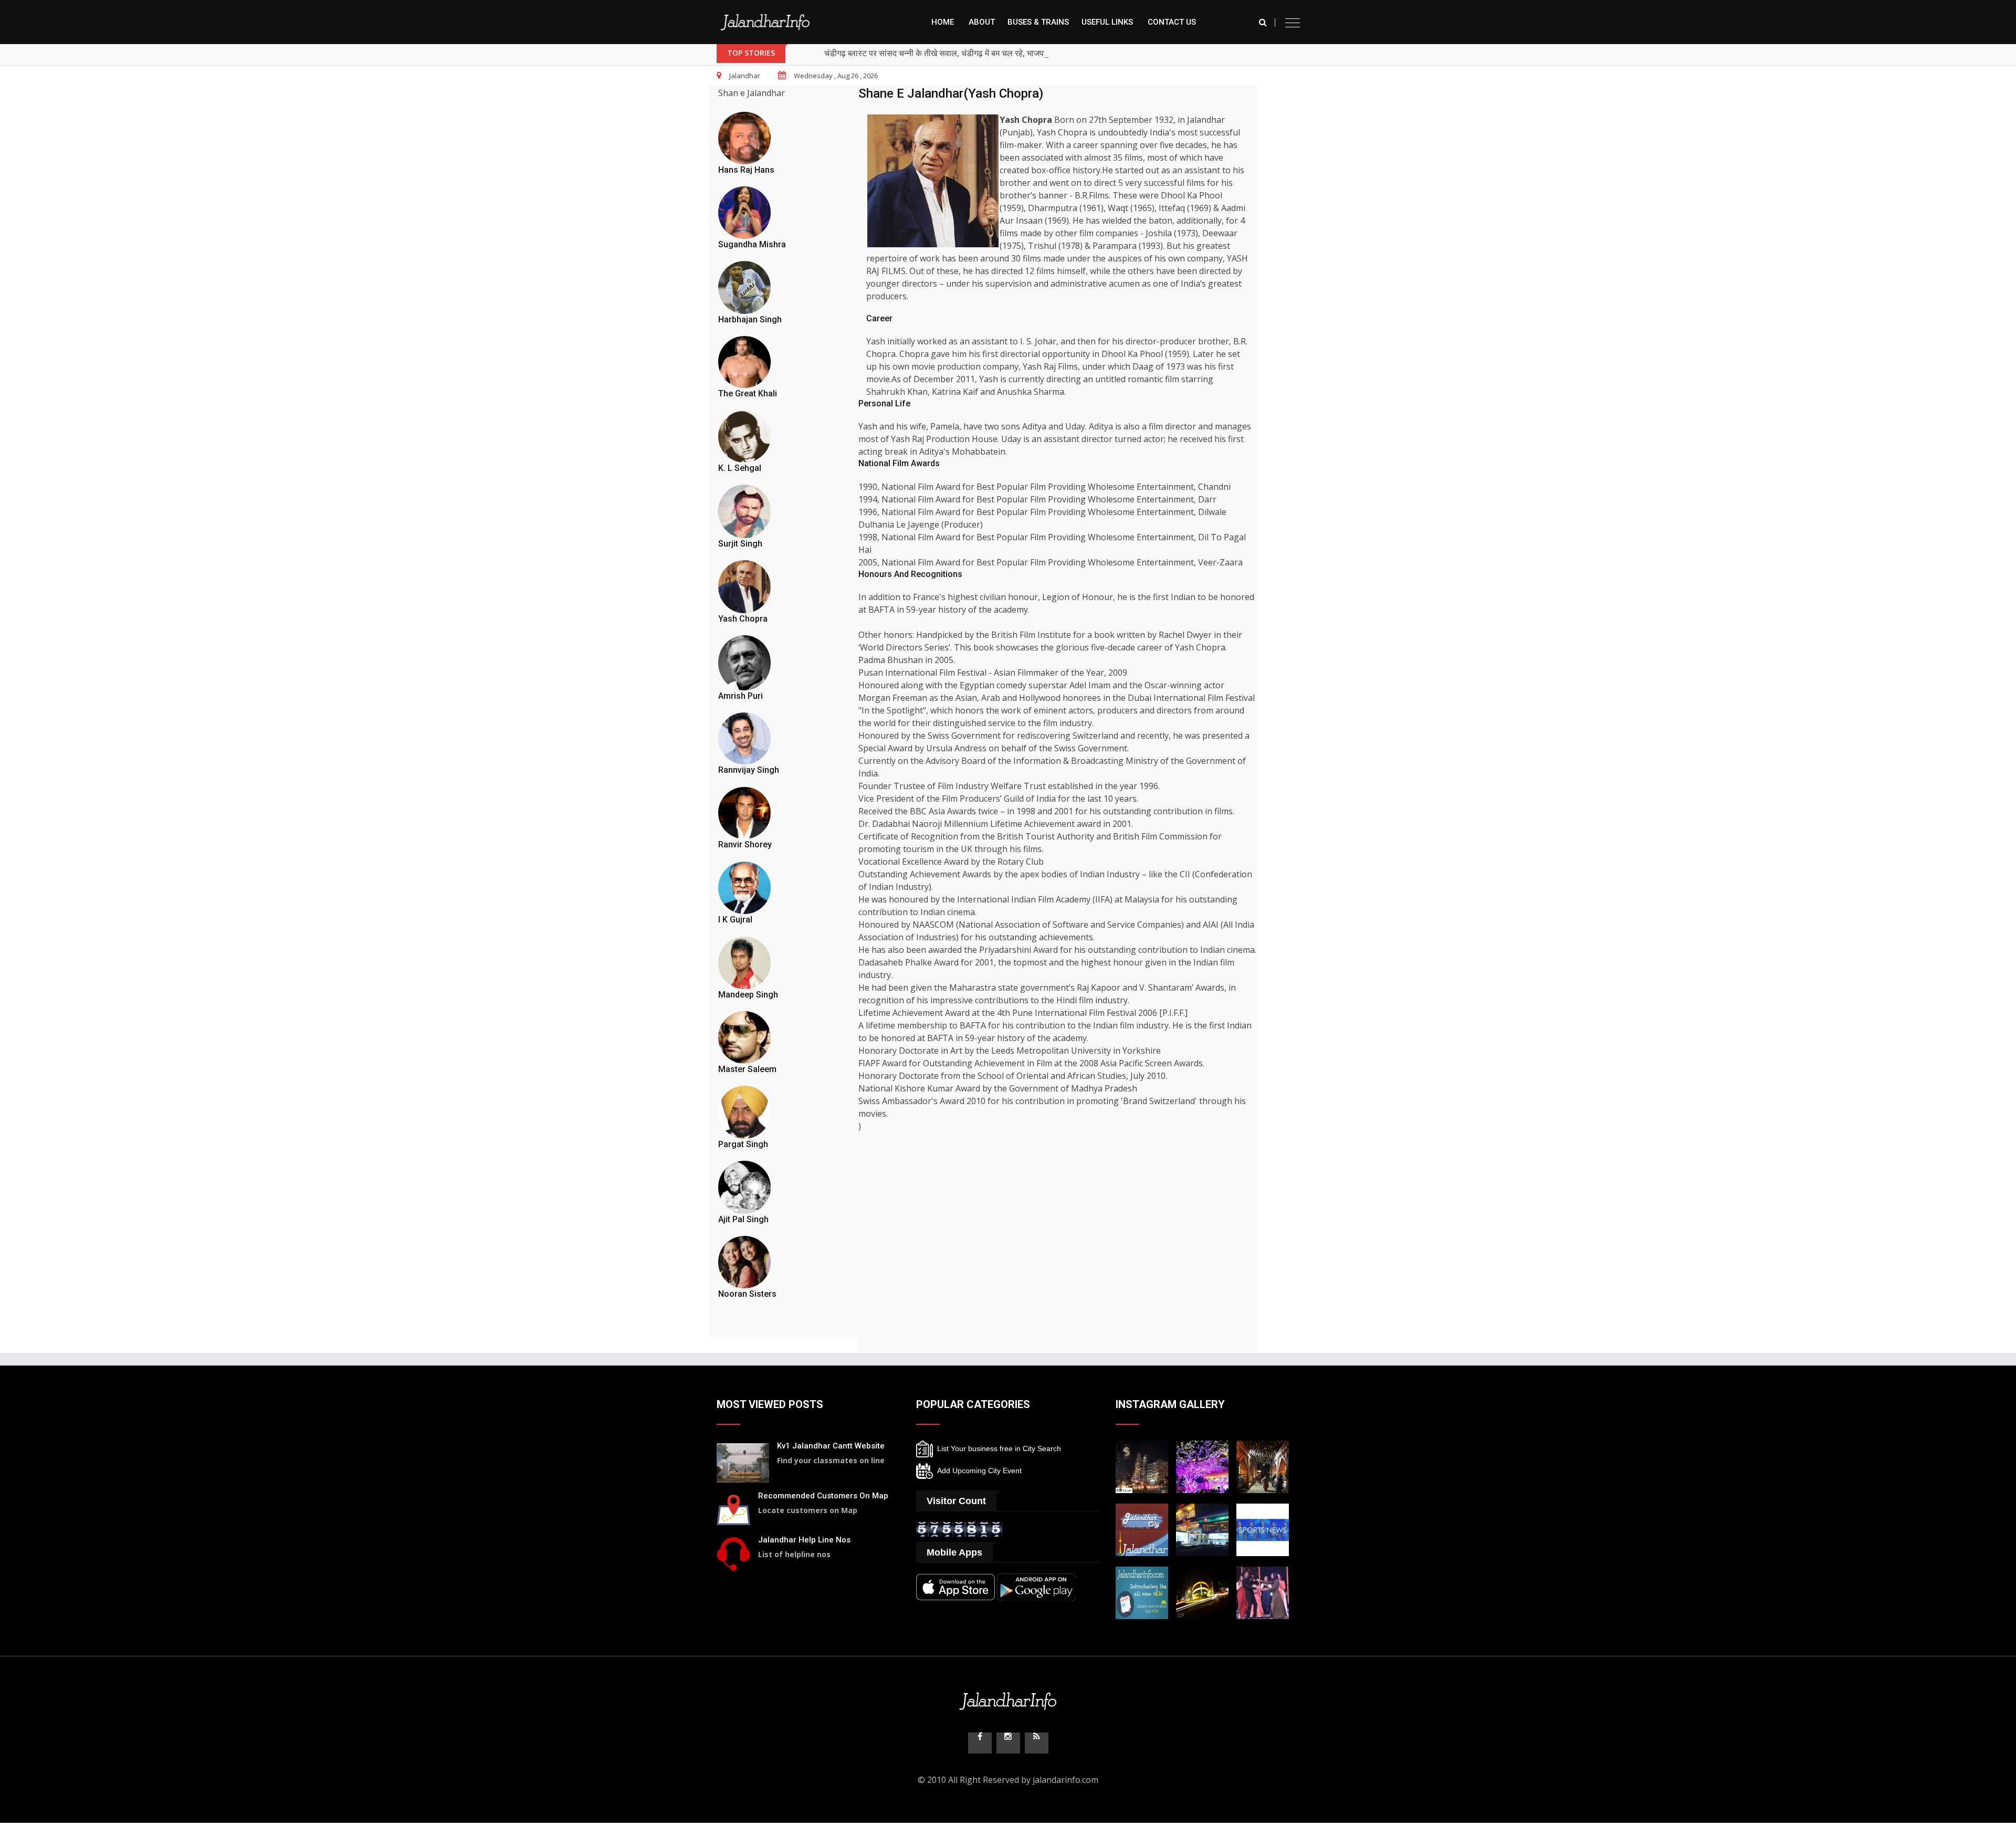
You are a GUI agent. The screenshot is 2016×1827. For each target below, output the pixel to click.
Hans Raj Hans (746, 170)
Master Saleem (747, 1069)
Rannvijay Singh (749, 770)
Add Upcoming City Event (977, 1471)
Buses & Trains (1038, 22)
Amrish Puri (741, 696)
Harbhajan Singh (750, 319)
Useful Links (1107, 22)
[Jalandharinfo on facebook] (980, 1743)
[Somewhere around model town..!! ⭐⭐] (1202, 1529)
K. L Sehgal (740, 468)
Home (943, 22)
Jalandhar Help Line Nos (804, 1540)
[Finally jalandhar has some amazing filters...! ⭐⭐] (1142, 1529)
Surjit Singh (740, 544)
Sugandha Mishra (752, 244)
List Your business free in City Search (997, 1448)
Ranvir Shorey (745, 844)
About (982, 22)
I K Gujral (735, 920)
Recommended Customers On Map (823, 1496)
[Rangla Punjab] (1263, 1466)
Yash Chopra (743, 619)
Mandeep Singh (748, 995)
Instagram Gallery (1170, 1404)
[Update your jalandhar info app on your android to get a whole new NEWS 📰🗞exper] (1142, 1592)
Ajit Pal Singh (743, 1219)
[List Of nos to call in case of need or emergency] (733, 1553)
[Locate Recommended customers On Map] (733, 1509)
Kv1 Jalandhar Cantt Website (831, 1446)
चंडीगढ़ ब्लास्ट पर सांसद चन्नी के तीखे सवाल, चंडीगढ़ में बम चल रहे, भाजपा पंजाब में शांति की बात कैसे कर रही (986, 53)
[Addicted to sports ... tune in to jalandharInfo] (1263, 1529)
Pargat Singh (743, 1144)
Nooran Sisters (747, 1294)
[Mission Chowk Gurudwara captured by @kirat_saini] (1142, 1466)
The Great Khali (748, 393)
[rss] (1037, 1743)
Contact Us (1172, 22)
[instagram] (1008, 1743)
